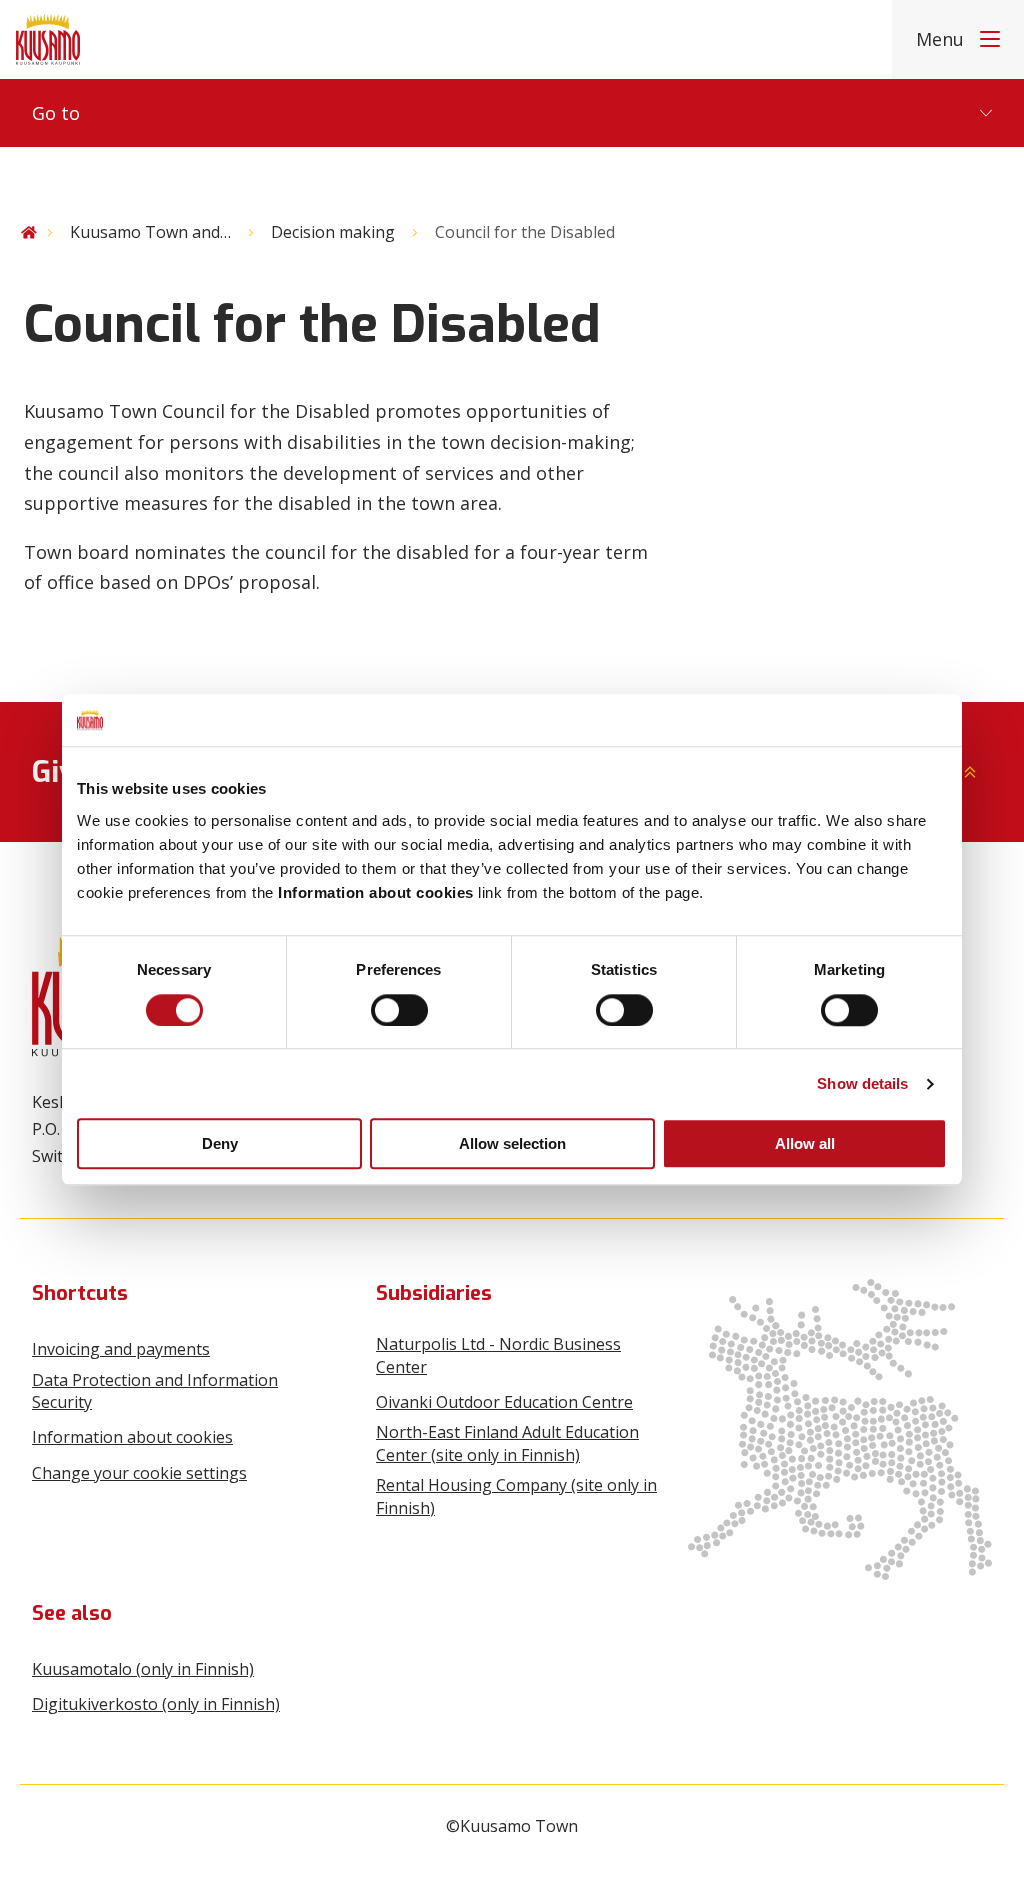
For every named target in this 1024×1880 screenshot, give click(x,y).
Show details (862, 1083)
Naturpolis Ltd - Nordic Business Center (498, 1355)
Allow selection (512, 1143)
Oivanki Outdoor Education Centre (504, 1402)
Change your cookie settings (139, 1473)
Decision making (333, 232)
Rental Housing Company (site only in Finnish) (516, 1496)
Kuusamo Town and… (150, 232)
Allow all (805, 1143)
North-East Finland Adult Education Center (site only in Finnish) (507, 1443)
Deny (220, 1143)
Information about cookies (132, 1437)
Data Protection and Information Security (155, 1391)
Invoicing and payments (121, 1349)
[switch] (399, 1010)
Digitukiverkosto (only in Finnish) (156, 1704)
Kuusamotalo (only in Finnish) (143, 1669)
